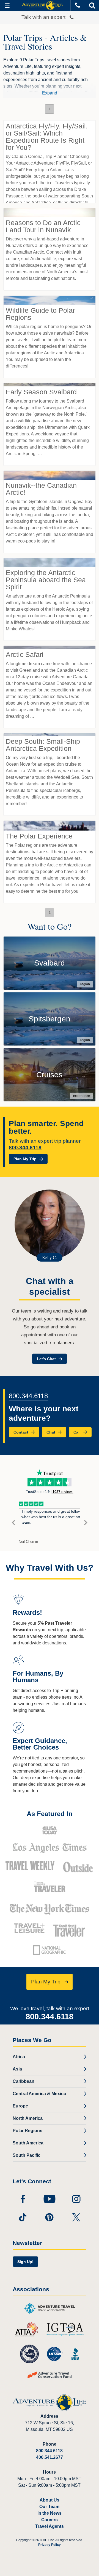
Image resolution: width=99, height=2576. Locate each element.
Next (86, 1523)
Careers (50, 2520)
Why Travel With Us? (50, 1568)
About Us (50, 2500)
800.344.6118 (25, 1148)
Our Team (49, 2507)
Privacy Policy (50, 2545)
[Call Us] (78, 5)
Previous (13, 1523)
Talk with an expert (44, 17)
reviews (63, 1492)
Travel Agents (50, 2526)
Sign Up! (25, 2262)
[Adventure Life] (42, 5)
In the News (50, 2513)
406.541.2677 (50, 2457)
